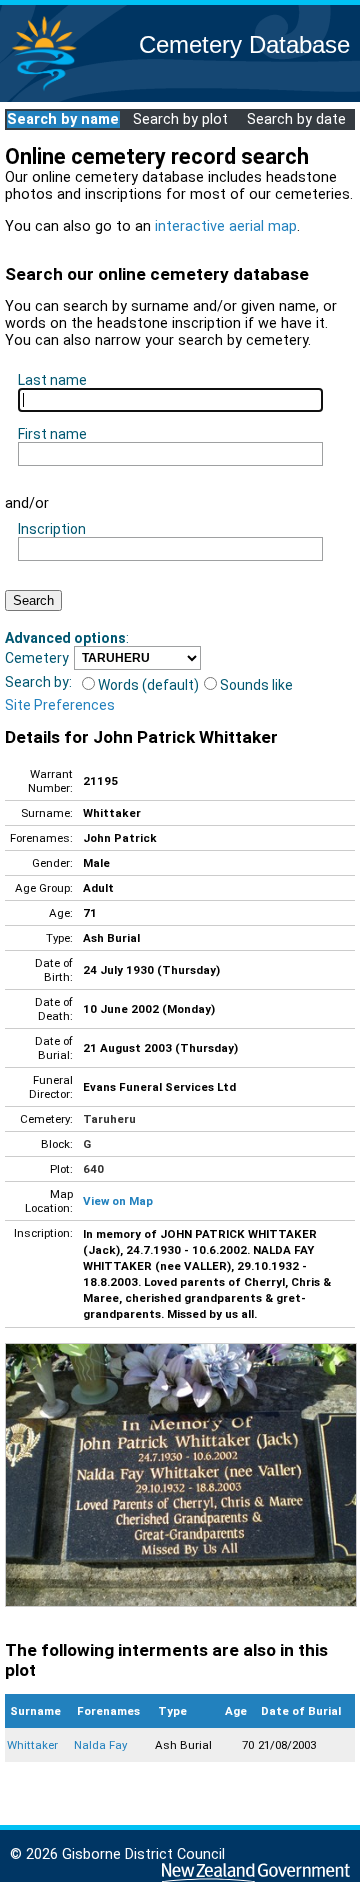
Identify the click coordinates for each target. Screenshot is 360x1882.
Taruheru (109, 1119)
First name (52, 434)
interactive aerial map (226, 226)
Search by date (296, 119)
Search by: (38, 682)
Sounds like (256, 685)
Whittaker (32, 1745)
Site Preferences (60, 705)
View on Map (118, 1201)
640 (93, 1169)
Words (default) (148, 685)
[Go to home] (44, 89)
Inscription (52, 529)
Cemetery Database (244, 44)
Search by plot (180, 119)
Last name (52, 380)
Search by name (63, 119)
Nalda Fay (100, 1745)
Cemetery (37, 658)
